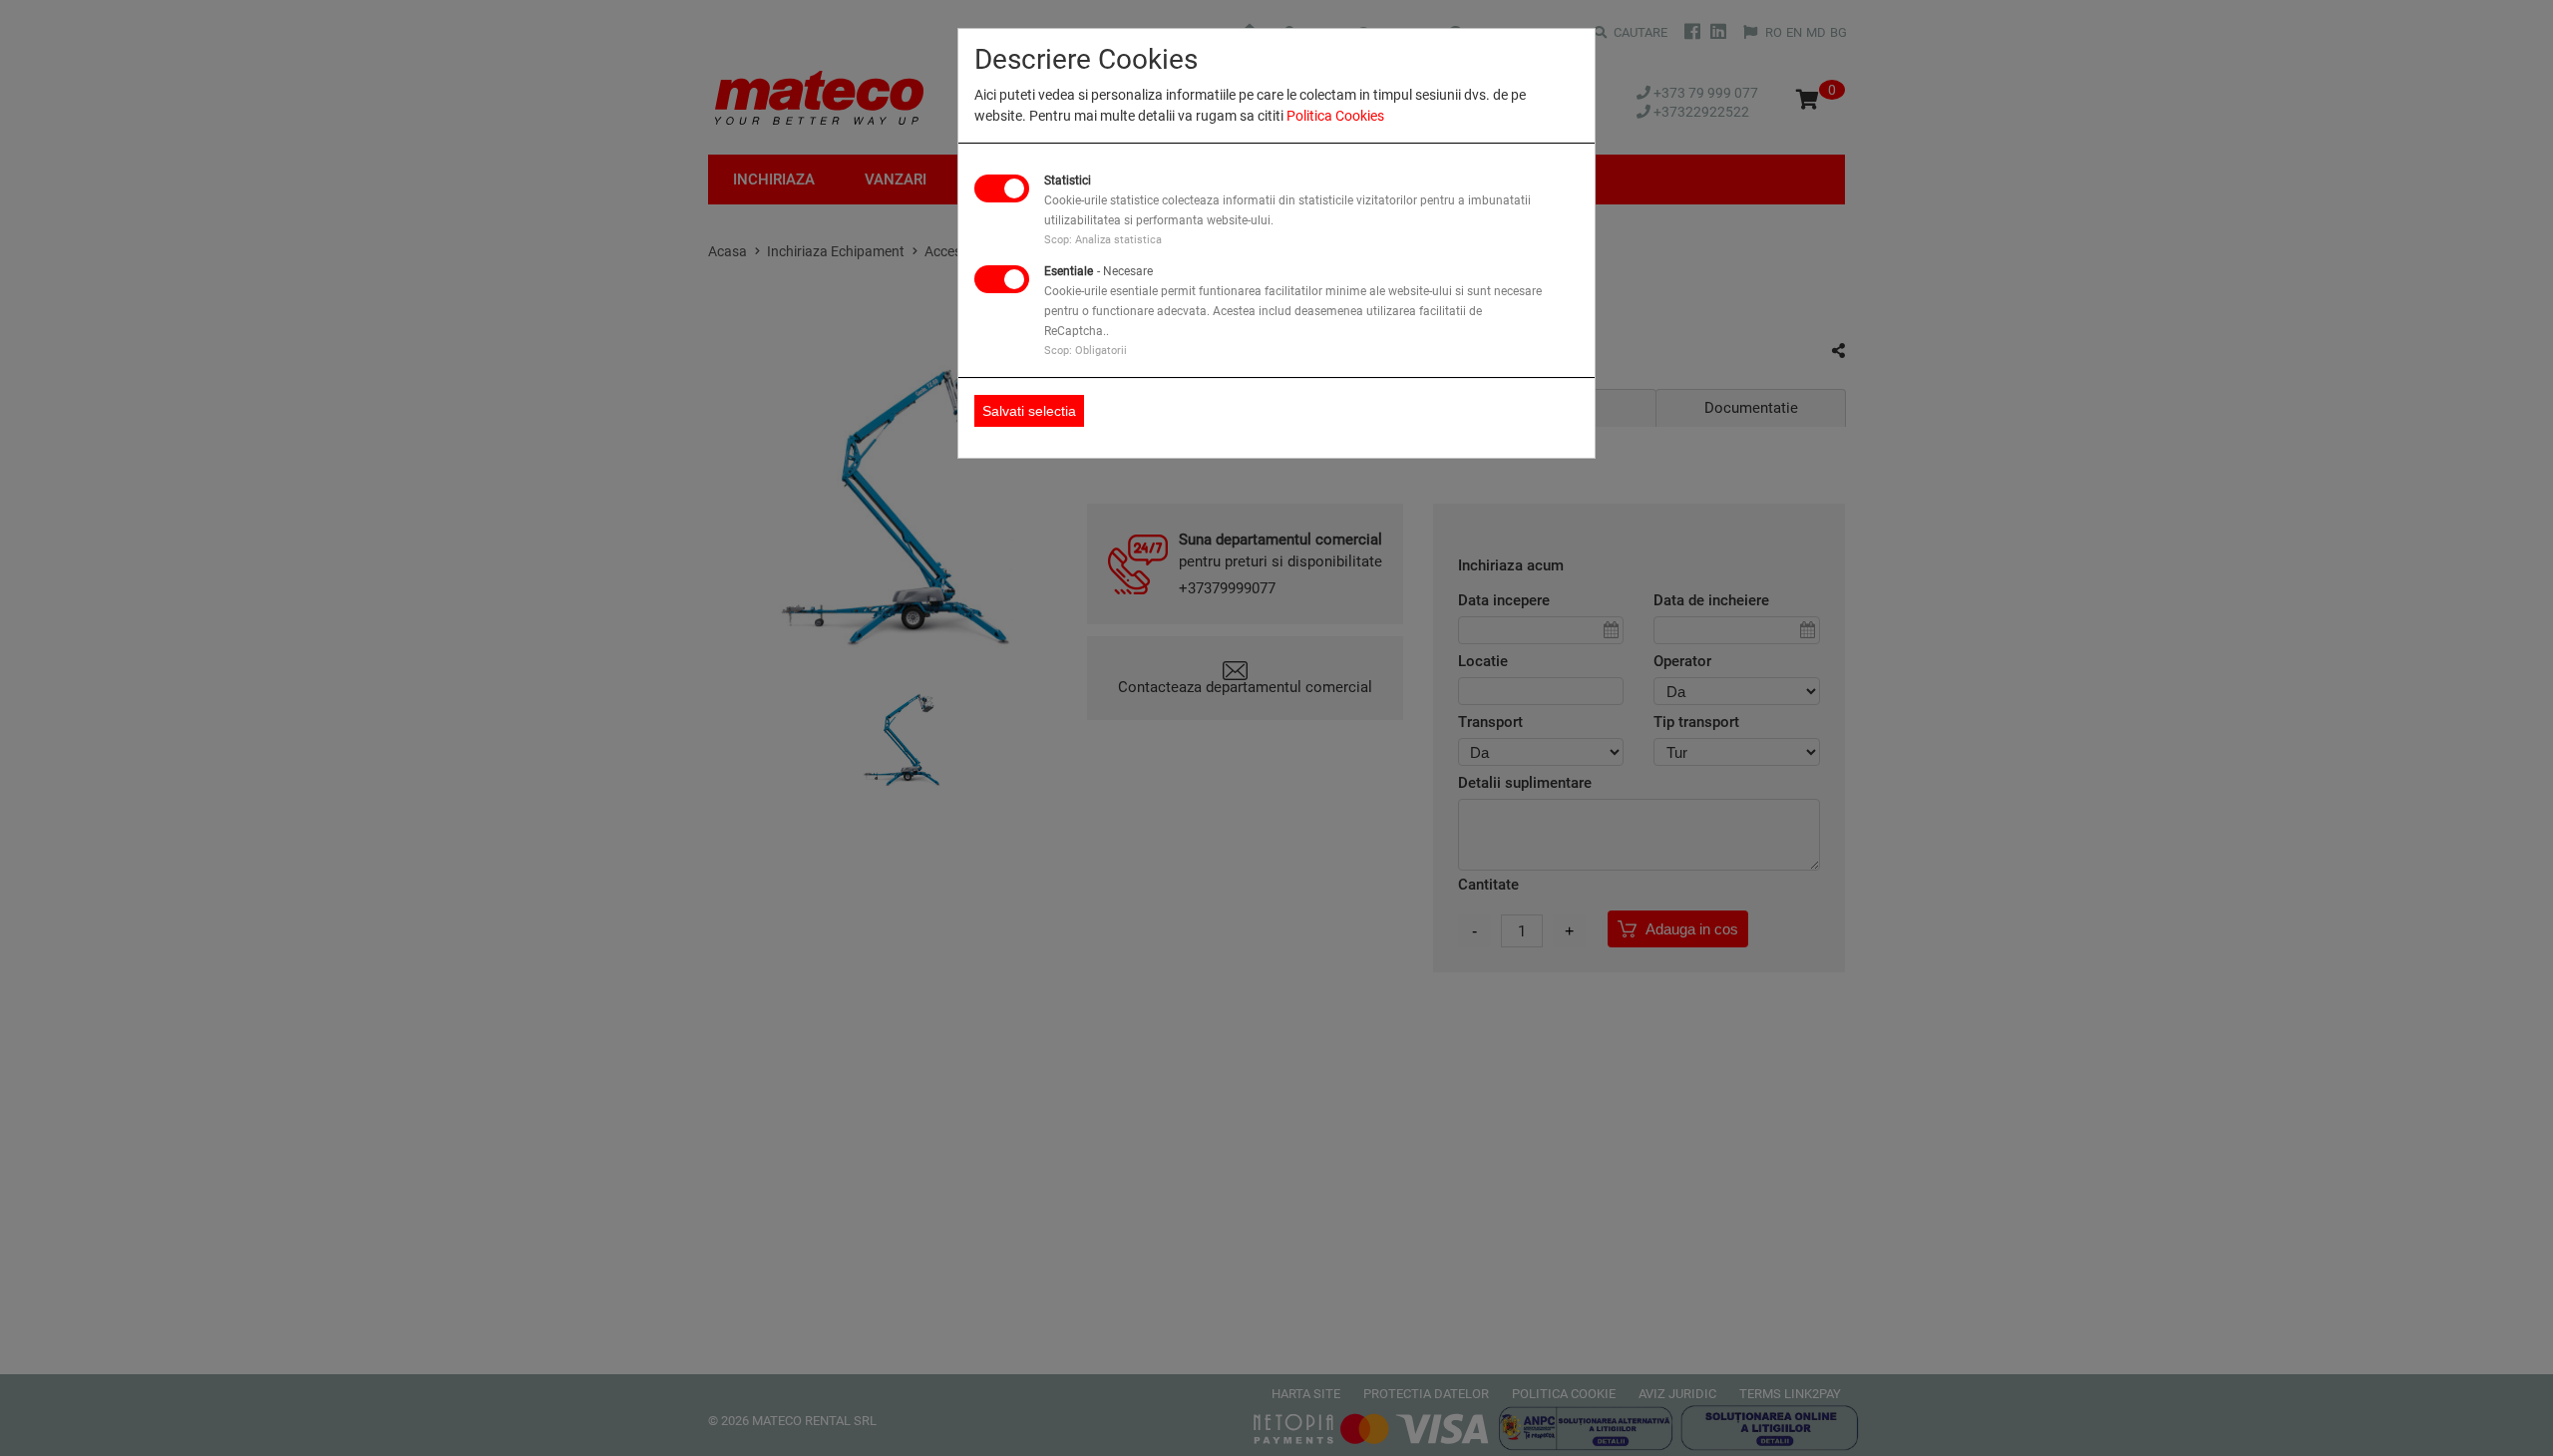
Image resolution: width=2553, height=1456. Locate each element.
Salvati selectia (1029, 411)
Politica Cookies (1335, 116)
